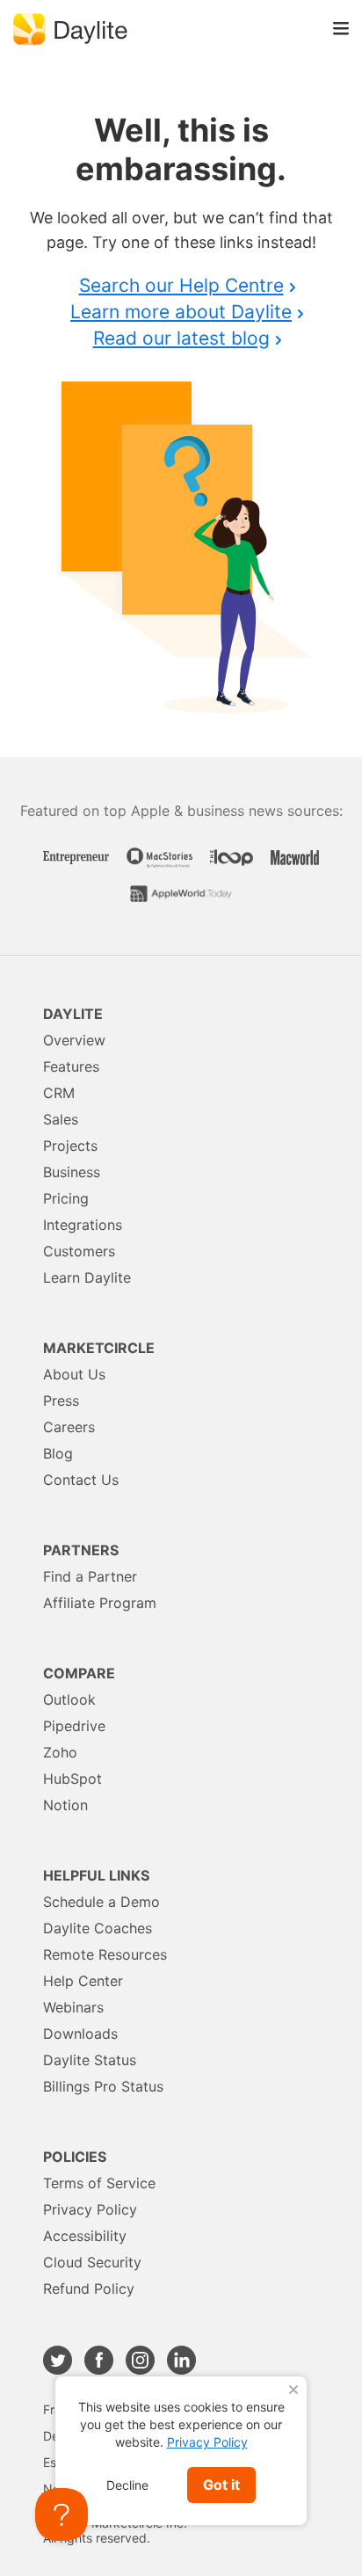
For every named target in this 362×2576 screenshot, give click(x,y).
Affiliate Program (100, 1603)
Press (61, 1401)
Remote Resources (105, 1954)
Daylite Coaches (98, 1928)
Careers (69, 1427)
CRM (59, 1093)
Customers (79, 1251)
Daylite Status (90, 2060)
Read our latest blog (181, 338)
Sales (61, 1119)
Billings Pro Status (103, 2086)
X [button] (293, 2390)
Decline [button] (127, 2485)
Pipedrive (74, 1726)
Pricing (66, 1198)
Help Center (83, 1981)
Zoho (60, 1752)
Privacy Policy (90, 2209)
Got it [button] (221, 2485)
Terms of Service (99, 2183)
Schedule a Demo (101, 1902)
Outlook (69, 1699)
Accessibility (85, 2236)
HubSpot (72, 1779)
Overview (74, 1040)
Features (71, 1066)
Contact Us (81, 1480)
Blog (58, 1453)
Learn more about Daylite (181, 312)
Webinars (73, 2007)
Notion (65, 1805)
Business (72, 1172)
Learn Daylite (87, 1277)
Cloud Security (92, 2262)
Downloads (80, 2034)
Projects (70, 1146)
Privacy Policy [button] (207, 2442)
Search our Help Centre (181, 285)
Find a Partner (90, 1576)
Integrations (83, 1225)
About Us (74, 1374)
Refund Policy (89, 2289)
